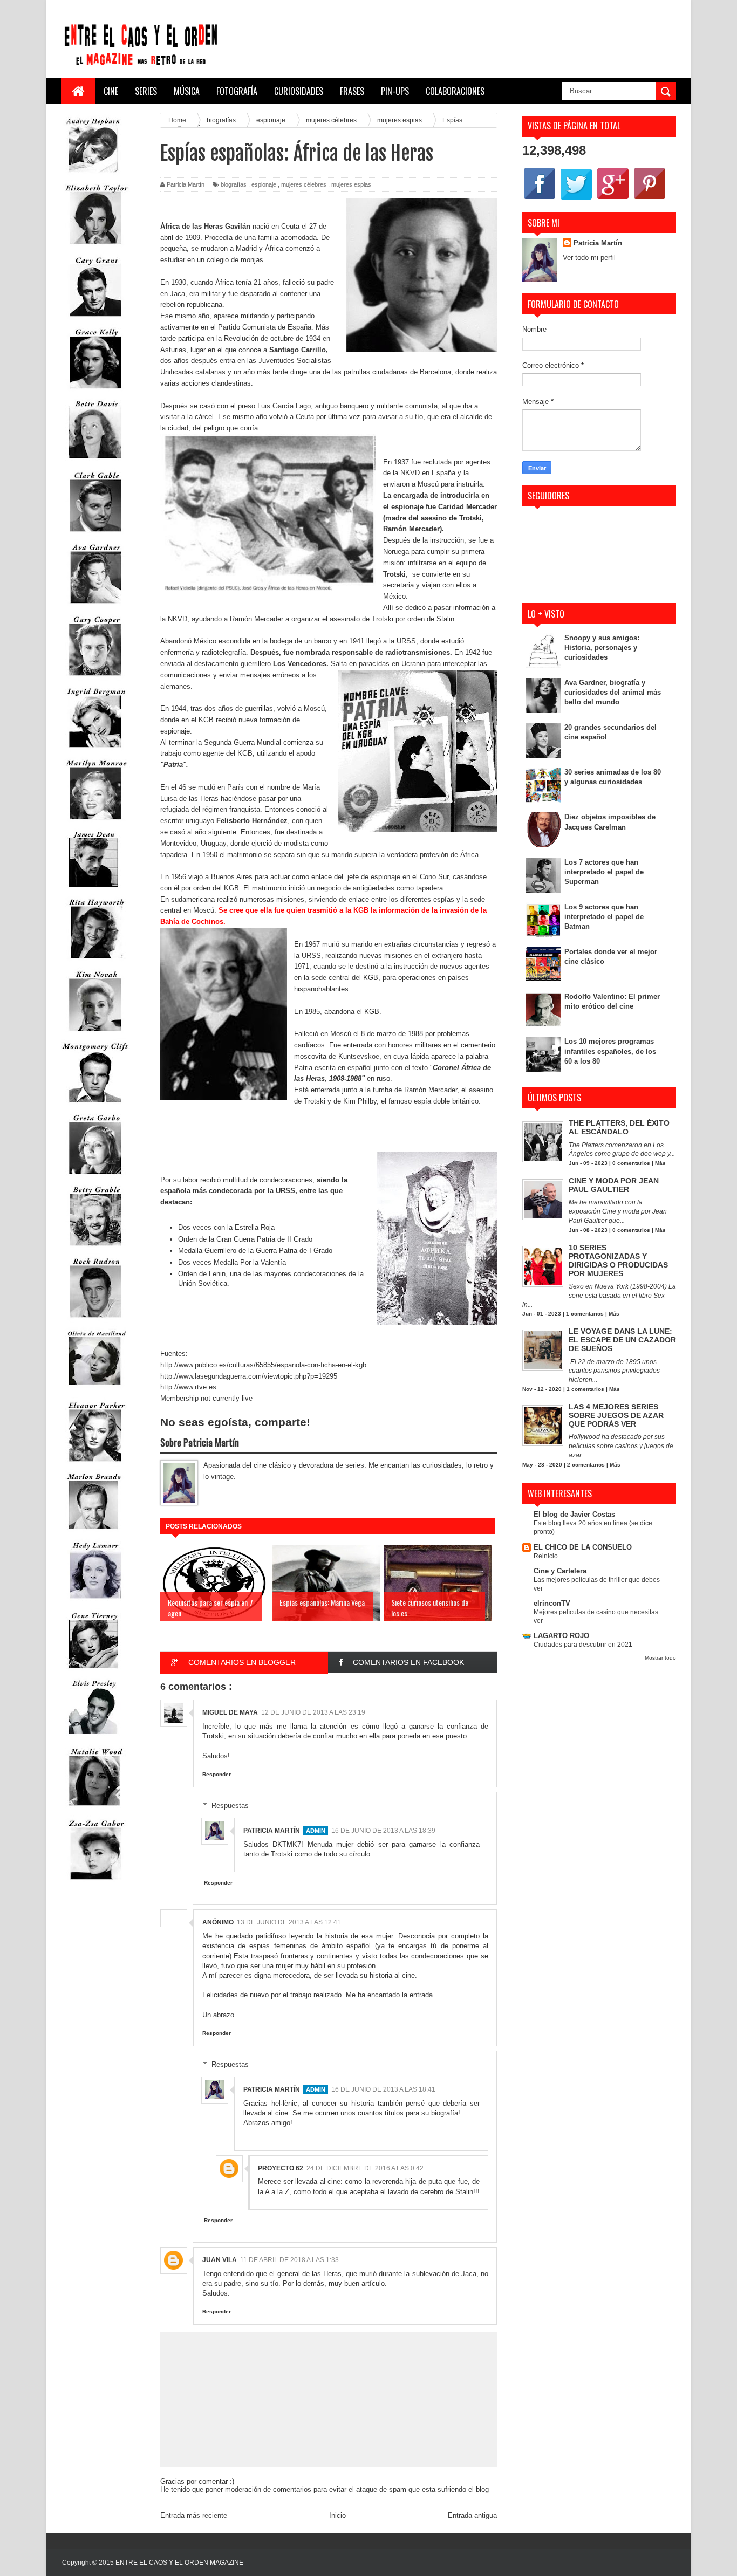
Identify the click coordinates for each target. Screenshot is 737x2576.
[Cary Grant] (95, 319)
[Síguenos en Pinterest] (650, 199)
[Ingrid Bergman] (95, 750)
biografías (234, 184)
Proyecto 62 (281, 2168)
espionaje (264, 184)
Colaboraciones (455, 91)
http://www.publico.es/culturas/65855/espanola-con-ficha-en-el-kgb (263, 1365)
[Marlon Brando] (93, 1532)
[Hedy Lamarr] (95, 1603)
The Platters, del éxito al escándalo (619, 1127)
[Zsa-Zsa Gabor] (95, 1882)
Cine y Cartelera (560, 1571)
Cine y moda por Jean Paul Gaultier (614, 1185)
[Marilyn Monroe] (95, 822)
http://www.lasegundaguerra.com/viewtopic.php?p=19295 (249, 1376)
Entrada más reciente (194, 2515)
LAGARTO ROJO (561, 1636)
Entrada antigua (472, 2515)
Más (660, 1163)
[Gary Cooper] (95, 678)
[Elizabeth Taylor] (95, 247)
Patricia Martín (272, 1831)
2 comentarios (586, 1465)
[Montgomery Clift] (95, 1105)
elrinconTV (552, 1603)
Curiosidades (299, 91)
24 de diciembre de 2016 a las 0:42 (365, 2168)
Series (146, 91)
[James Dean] (93, 889)
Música (187, 91)
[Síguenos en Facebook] (540, 199)
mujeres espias (351, 184)
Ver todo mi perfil (589, 258)
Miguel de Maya (230, 1712)
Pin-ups (395, 91)
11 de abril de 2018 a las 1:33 (289, 2260)
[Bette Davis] (95, 463)
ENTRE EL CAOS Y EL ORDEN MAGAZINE (179, 2563)
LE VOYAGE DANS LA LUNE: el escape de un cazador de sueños (622, 1340)
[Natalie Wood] (95, 1810)
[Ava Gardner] (95, 606)
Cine (111, 91)
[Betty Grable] (95, 1248)
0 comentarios (631, 1163)
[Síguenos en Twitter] (576, 199)
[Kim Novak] (95, 1033)
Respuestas (230, 1806)
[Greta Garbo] (95, 1177)
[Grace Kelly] (95, 391)
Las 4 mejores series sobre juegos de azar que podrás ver (616, 1415)
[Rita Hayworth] (95, 961)
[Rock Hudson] (95, 1320)
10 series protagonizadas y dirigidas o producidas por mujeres (618, 1260)
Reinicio (546, 1556)
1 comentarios (585, 1314)
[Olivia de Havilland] (95, 1392)
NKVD (410, 473)
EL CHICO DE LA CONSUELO (583, 1547)
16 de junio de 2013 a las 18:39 (383, 1831)
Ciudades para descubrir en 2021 (583, 1645)
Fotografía (237, 91)
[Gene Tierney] (93, 1671)
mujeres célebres (304, 184)
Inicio (337, 2515)
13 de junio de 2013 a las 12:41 (289, 1922)
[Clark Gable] (95, 534)
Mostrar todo (660, 1658)
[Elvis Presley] (93, 1738)
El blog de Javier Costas (574, 1514)
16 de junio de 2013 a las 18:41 (383, 2089)
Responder (217, 1774)
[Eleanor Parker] (95, 1464)
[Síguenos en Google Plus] (613, 199)
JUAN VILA (220, 2260)
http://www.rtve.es (188, 1387)
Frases (352, 91)
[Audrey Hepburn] (93, 175)
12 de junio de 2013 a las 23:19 (313, 1712)
